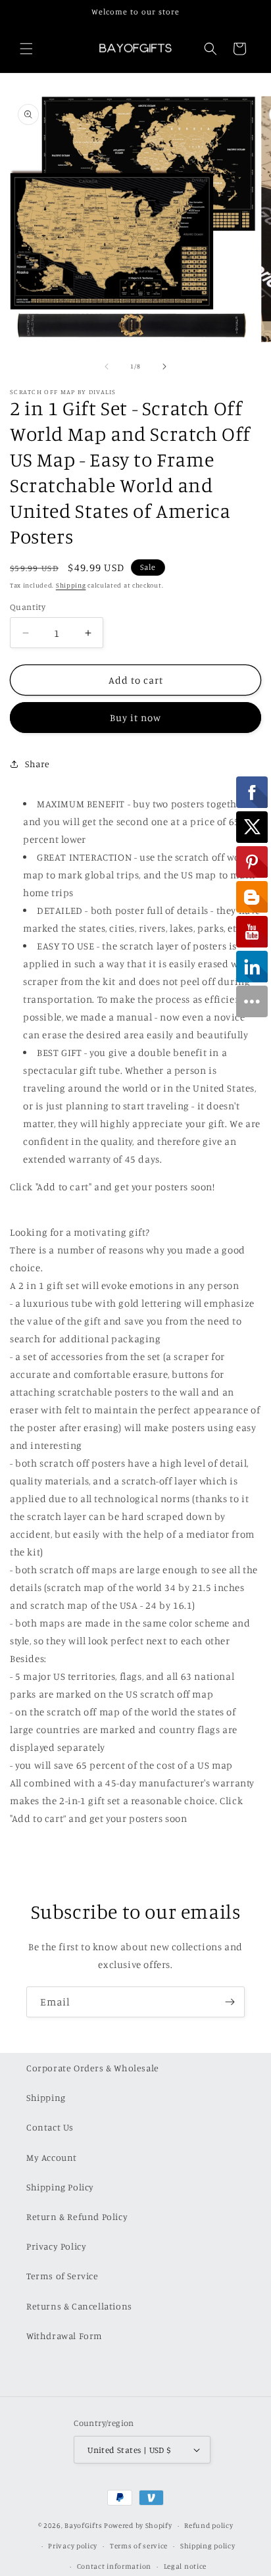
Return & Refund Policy (77, 2216)
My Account (52, 2157)
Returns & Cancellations (79, 2306)
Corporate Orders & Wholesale (93, 2068)
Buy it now (135, 718)
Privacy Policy (56, 2246)
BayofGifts (83, 2525)
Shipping (71, 585)
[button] (26, 49)
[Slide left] (107, 366)
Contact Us (50, 2127)
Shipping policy (208, 2546)
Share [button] (37, 764)
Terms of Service (62, 2276)
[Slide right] (164, 366)
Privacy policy (73, 2546)
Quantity (28, 607)
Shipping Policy (60, 2187)
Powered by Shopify (138, 2525)
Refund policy (209, 2525)
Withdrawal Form (64, 2336)
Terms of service (139, 2546)
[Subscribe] (230, 2002)
